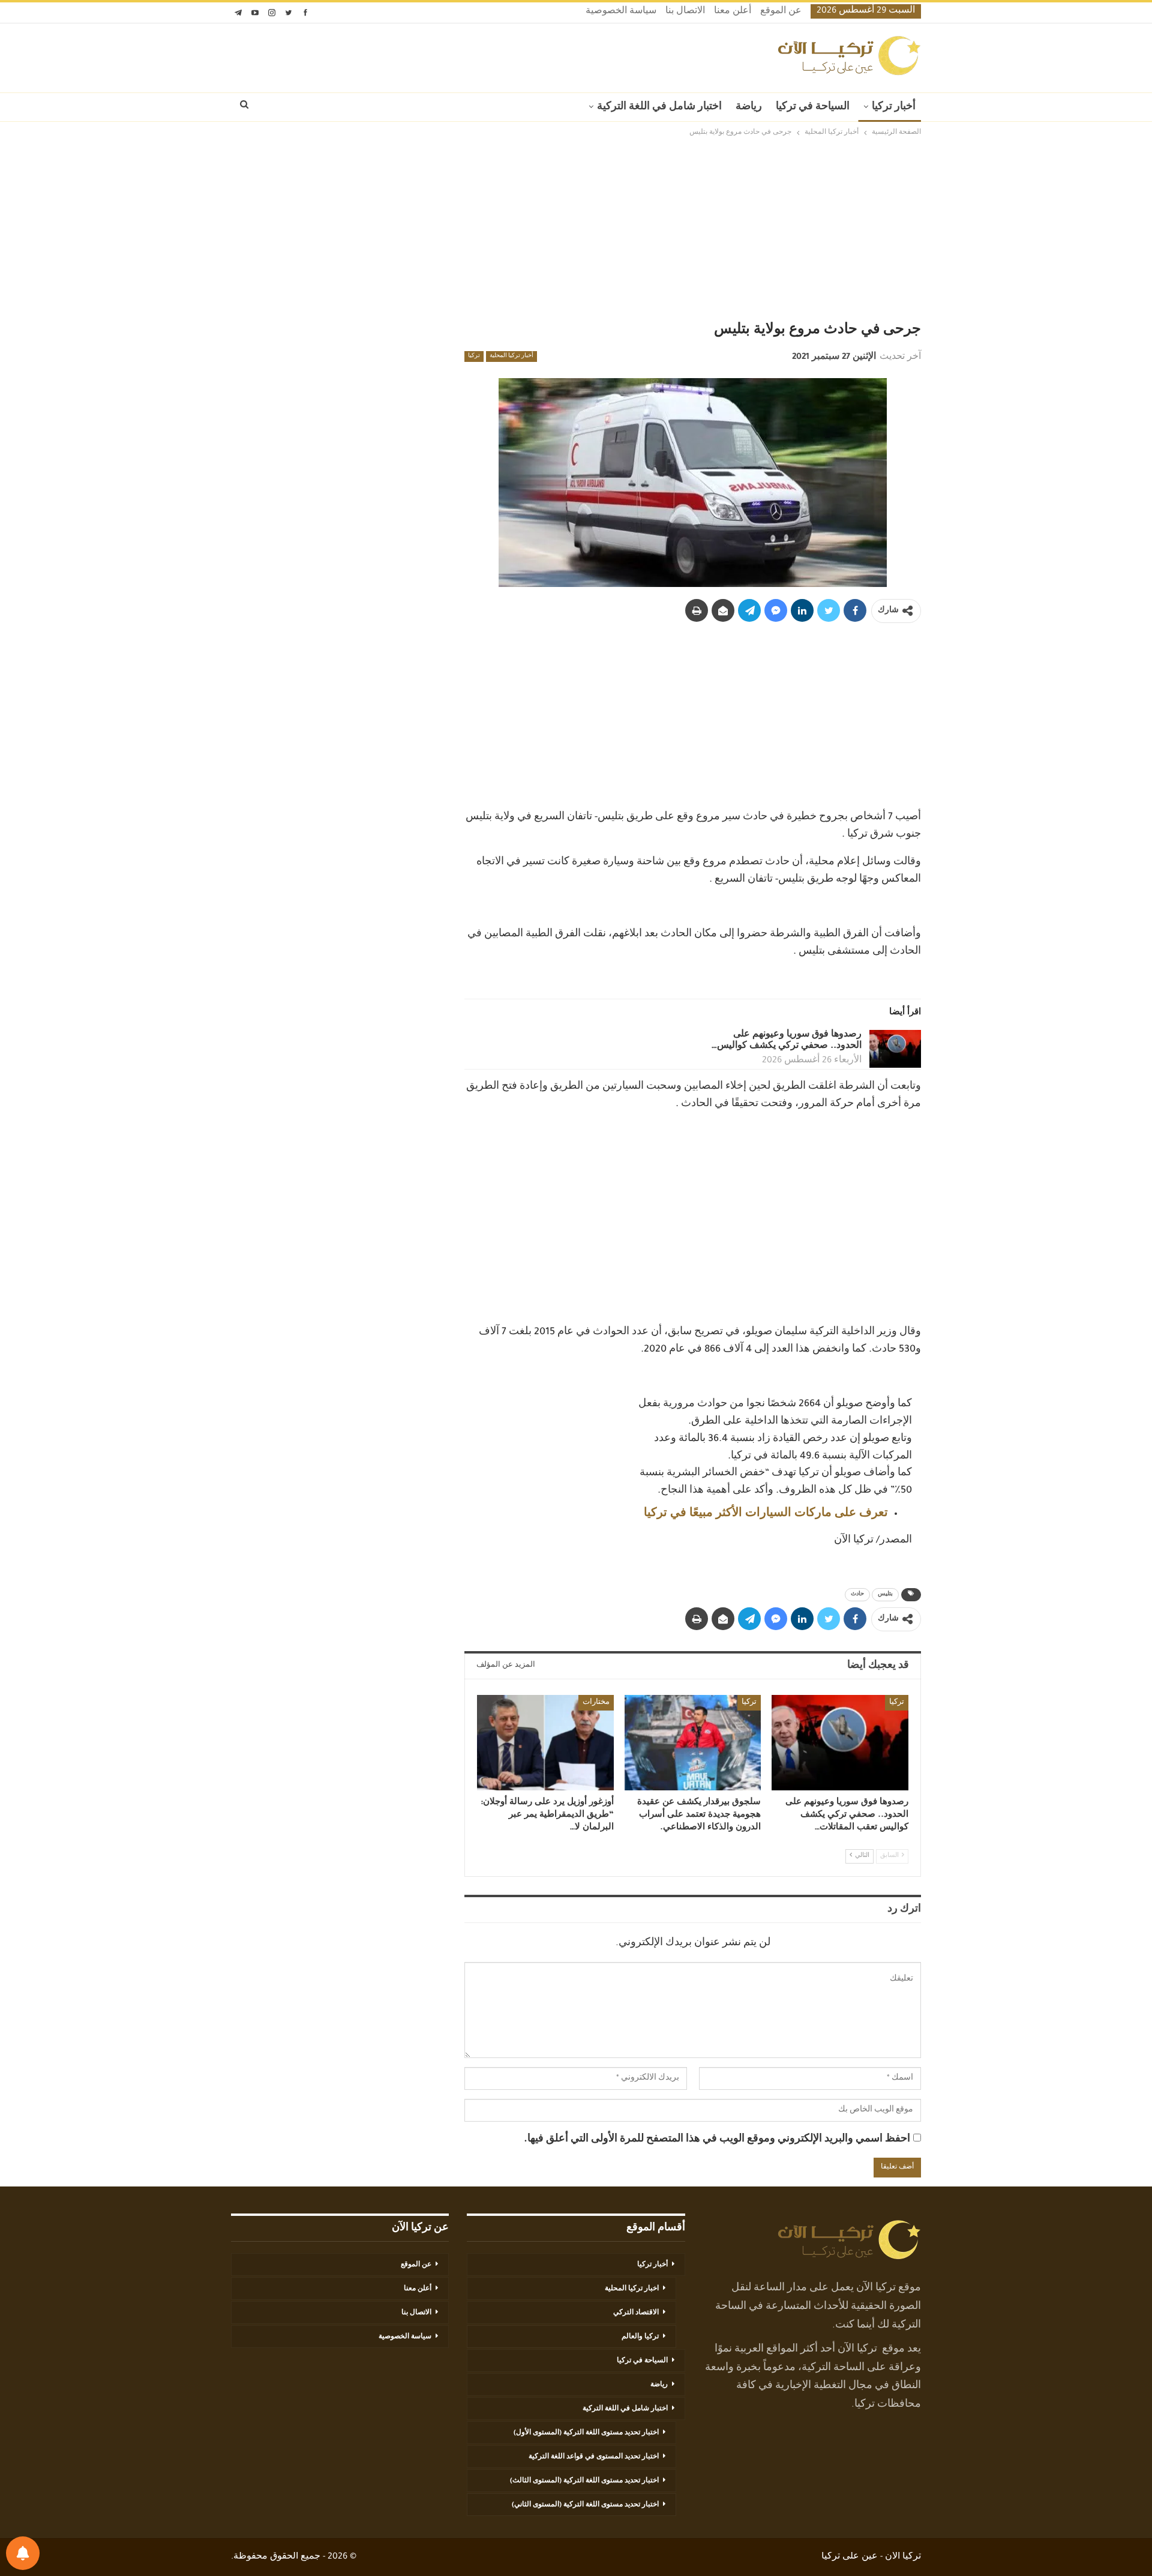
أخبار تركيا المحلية (511, 357)
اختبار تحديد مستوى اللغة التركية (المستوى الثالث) (584, 2481)
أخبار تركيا (894, 107)
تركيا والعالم (640, 2337)
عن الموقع (781, 12)
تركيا (474, 357)
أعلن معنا (733, 12)
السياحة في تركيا (813, 107)
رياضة (749, 107)
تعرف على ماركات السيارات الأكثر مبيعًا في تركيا (766, 1514)
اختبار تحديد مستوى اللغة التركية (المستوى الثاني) (585, 2505)
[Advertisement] (576, 229)
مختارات (596, 1703)
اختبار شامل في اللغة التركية (659, 107)
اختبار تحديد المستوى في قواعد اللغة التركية (594, 2457)
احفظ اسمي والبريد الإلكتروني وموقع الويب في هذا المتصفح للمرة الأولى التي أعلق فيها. (717, 2140)
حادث (857, 1595)
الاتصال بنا (685, 12)
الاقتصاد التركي (636, 2313)
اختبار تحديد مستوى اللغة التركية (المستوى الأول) (586, 2433)
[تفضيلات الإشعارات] (23, 2553)
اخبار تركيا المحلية (632, 2289)
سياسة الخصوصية (621, 12)
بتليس (885, 1595)
